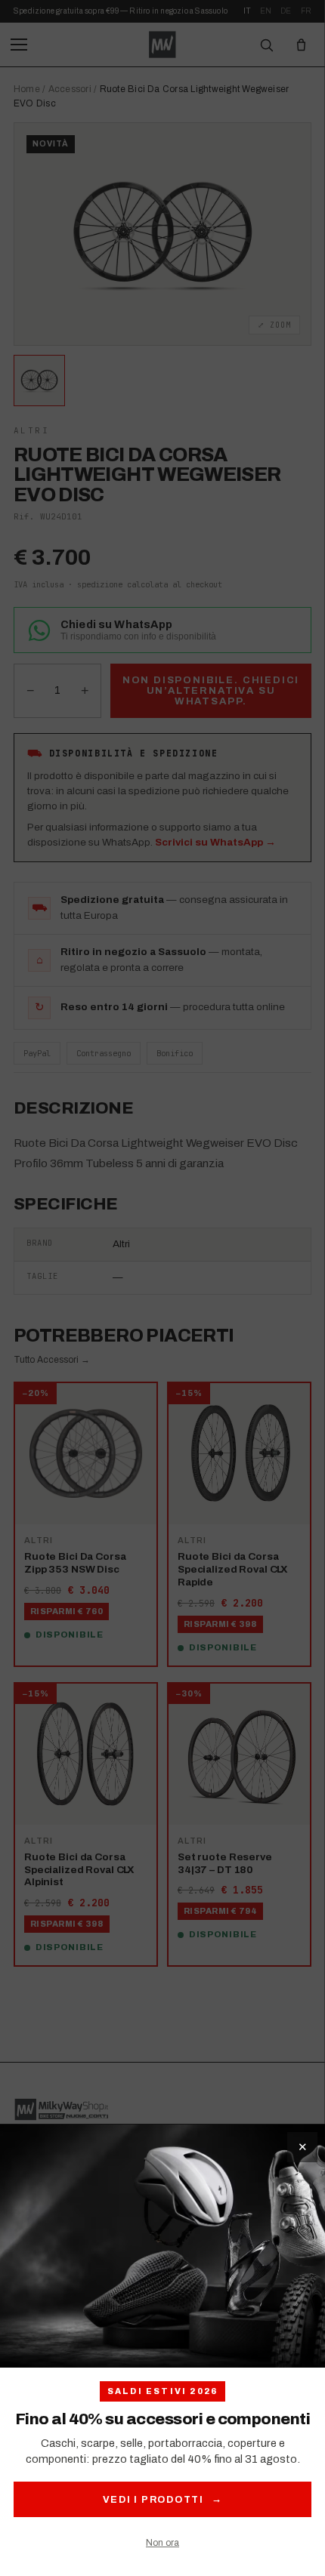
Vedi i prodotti (163, 2499)
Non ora (162, 2543)
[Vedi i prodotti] (162, 2246)
